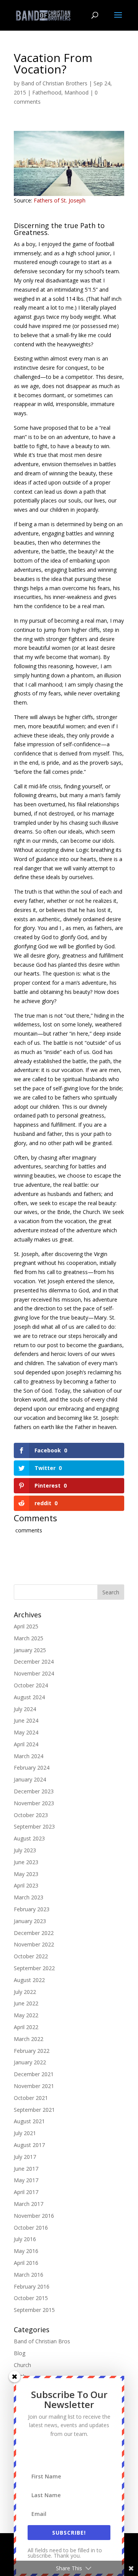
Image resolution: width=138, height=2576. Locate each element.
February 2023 (32, 1909)
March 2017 (29, 2204)
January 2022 (30, 2062)
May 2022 (26, 2015)
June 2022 (26, 2003)
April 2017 (26, 2192)
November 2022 (34, 1944)
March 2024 (29, 1756)
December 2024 (34, 1662)
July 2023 (25, 1850)
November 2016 (34, 2216)
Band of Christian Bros (42, 2341)
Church (22, 2365)
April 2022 (26, 2027)
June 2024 (26, 1720)
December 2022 (34, 1933)
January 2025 (30, 1650)
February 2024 (32, 1768)
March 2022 (29, 2039)
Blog (20, 2353)
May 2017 (26, 2180)
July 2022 (25, 1992)
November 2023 (34, 1803)
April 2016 (26, 2263)
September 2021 (34, 2110)
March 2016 (29, 2275)
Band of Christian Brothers (54, 83)
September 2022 (34, 1968)
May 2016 (26, 2251)
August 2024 (29, 1697)
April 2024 (26, 1744)
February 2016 (32, 2286)
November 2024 (34, 1673)
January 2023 (30, 1921)
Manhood (76, 92)
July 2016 (25, 2239)
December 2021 (34, 2074)
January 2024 (30, 1779)
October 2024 (31, 1685)
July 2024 (25, 1709)
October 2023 (31, 1815)
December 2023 (34, 1791)
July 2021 (25, 2133)
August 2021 (29, 2121)
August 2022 (29, 1980)
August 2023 (29, 1838)
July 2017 (25, 2157)
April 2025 (26, 1626)
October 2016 (31, 2228)
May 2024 (26, 1732)
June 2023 (26, 1862)
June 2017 (26, 2169)
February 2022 (32, 2051)
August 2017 (29, 2145)
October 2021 (31, 2098)
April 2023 (26, 1885)
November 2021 (34, 2086)
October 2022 (31, 1956)
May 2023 (26, 1874)
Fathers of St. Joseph (60, 200)
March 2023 (29, 1897)
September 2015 (34, 2310)
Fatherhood (47, 92)
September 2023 (34, 1826)
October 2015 (31, 2298)
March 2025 (29, 1638)
